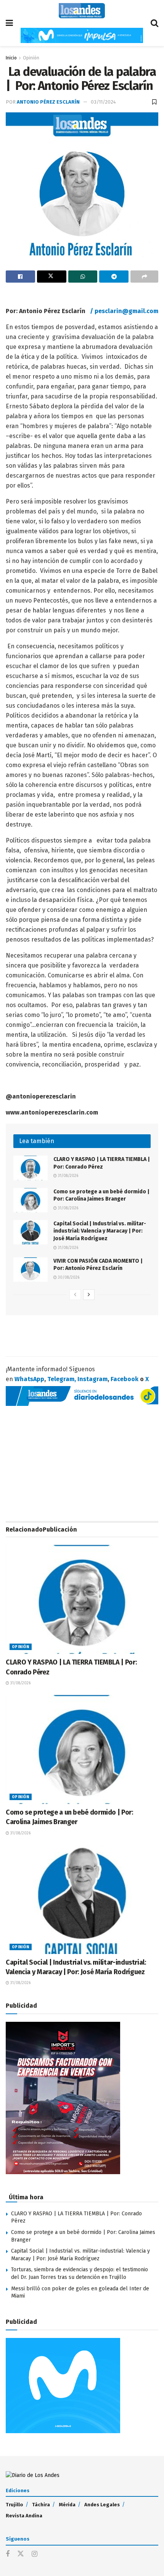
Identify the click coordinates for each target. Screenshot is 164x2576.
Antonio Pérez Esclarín (48, 102)
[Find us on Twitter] (21, 2554)
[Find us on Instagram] (35, 2554)
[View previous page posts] (75, 1295)
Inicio (11, 58)
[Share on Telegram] (114, 277)
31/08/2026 (68, 1176)
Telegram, (62, 1379)
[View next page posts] (89, 1295)
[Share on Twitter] (52, 277)
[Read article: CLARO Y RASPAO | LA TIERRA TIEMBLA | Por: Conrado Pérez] (31, 1168)
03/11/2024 (103, 102)
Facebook (125, 1379)
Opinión (31, 58)
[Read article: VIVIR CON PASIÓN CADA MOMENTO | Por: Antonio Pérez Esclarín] (31, 1270)
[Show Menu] (9, 23)
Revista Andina (24, 2516)
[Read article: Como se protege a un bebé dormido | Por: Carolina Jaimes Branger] (31, 1200)
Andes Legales (102, 2505)
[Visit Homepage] (82, 11)
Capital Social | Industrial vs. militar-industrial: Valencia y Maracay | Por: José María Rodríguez (100, 1231)
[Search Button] (154, 23)
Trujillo (14, 2505)
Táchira (41, 2505)
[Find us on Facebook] (8, 2554)
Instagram (92, 1379)
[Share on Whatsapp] (83, 277)
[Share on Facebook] (20, 277)
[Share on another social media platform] (144, 277)
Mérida (67, 2505)
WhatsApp (29, 1379)
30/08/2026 (68, 1278)
